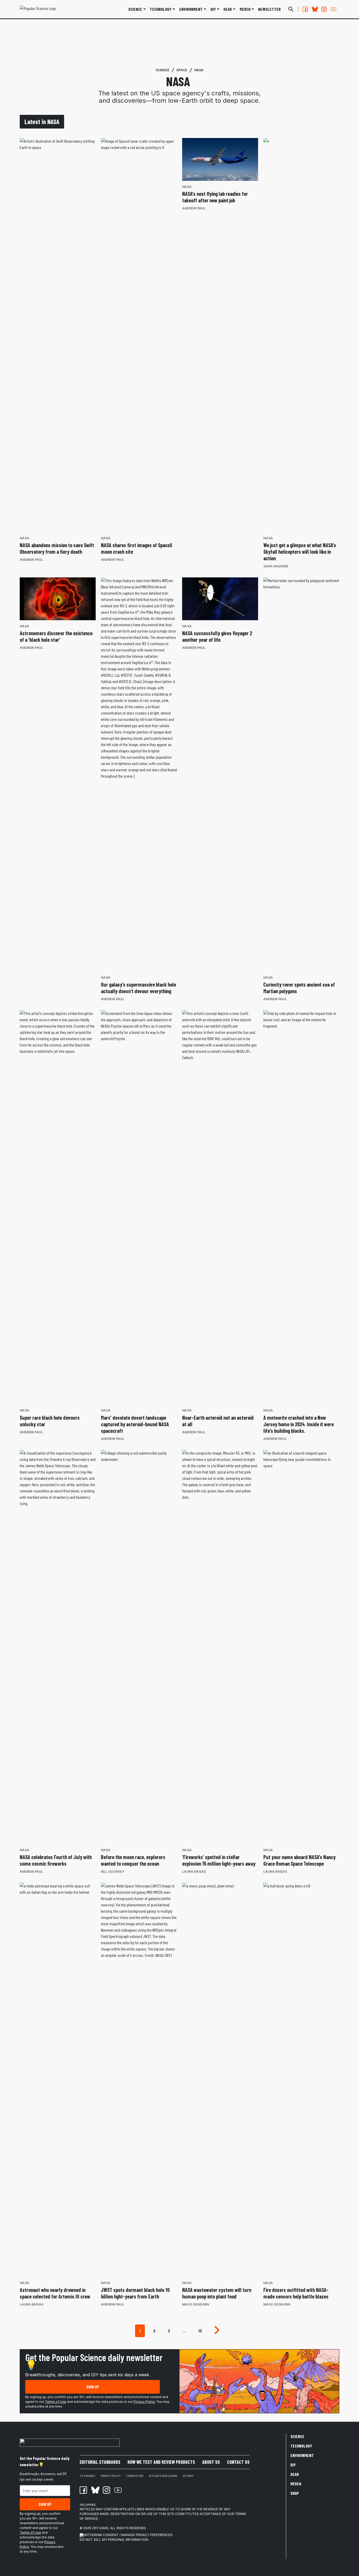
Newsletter (269, 9)
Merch (296, 2484)
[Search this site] (291, 9)
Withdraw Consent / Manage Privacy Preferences (128, 2535)
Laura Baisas (194, 1872)
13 (200, 2331)
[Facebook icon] (83, 2490)
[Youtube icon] (118, 2490)
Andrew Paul (31, 560)
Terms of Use (56, 2402)
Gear (228, 9)
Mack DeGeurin (196, 2304)
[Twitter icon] (95, 2490)
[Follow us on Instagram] (324, 9)
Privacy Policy (144, 2402)
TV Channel (88, 2476)
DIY (213, 9)
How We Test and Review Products (161, 2462)
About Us (211, 2462)
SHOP (295, 2493)
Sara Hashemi (276, 566)
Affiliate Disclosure (163, 2476)
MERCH (245, 9)
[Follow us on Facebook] (305, 9)
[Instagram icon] (106, 2490)
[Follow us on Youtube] (334, 9)
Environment (191, 9)
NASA (199, 70)
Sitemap (188, 2476)
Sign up (93, 2387)
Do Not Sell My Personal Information (114, 2540)
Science (135, 9)
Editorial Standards (100, 2462)
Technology (161, 9)
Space (182, 70)
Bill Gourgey (113, 1872)
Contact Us (238, 2462)
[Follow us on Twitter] (315, 9)
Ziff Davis (100, 2528)
